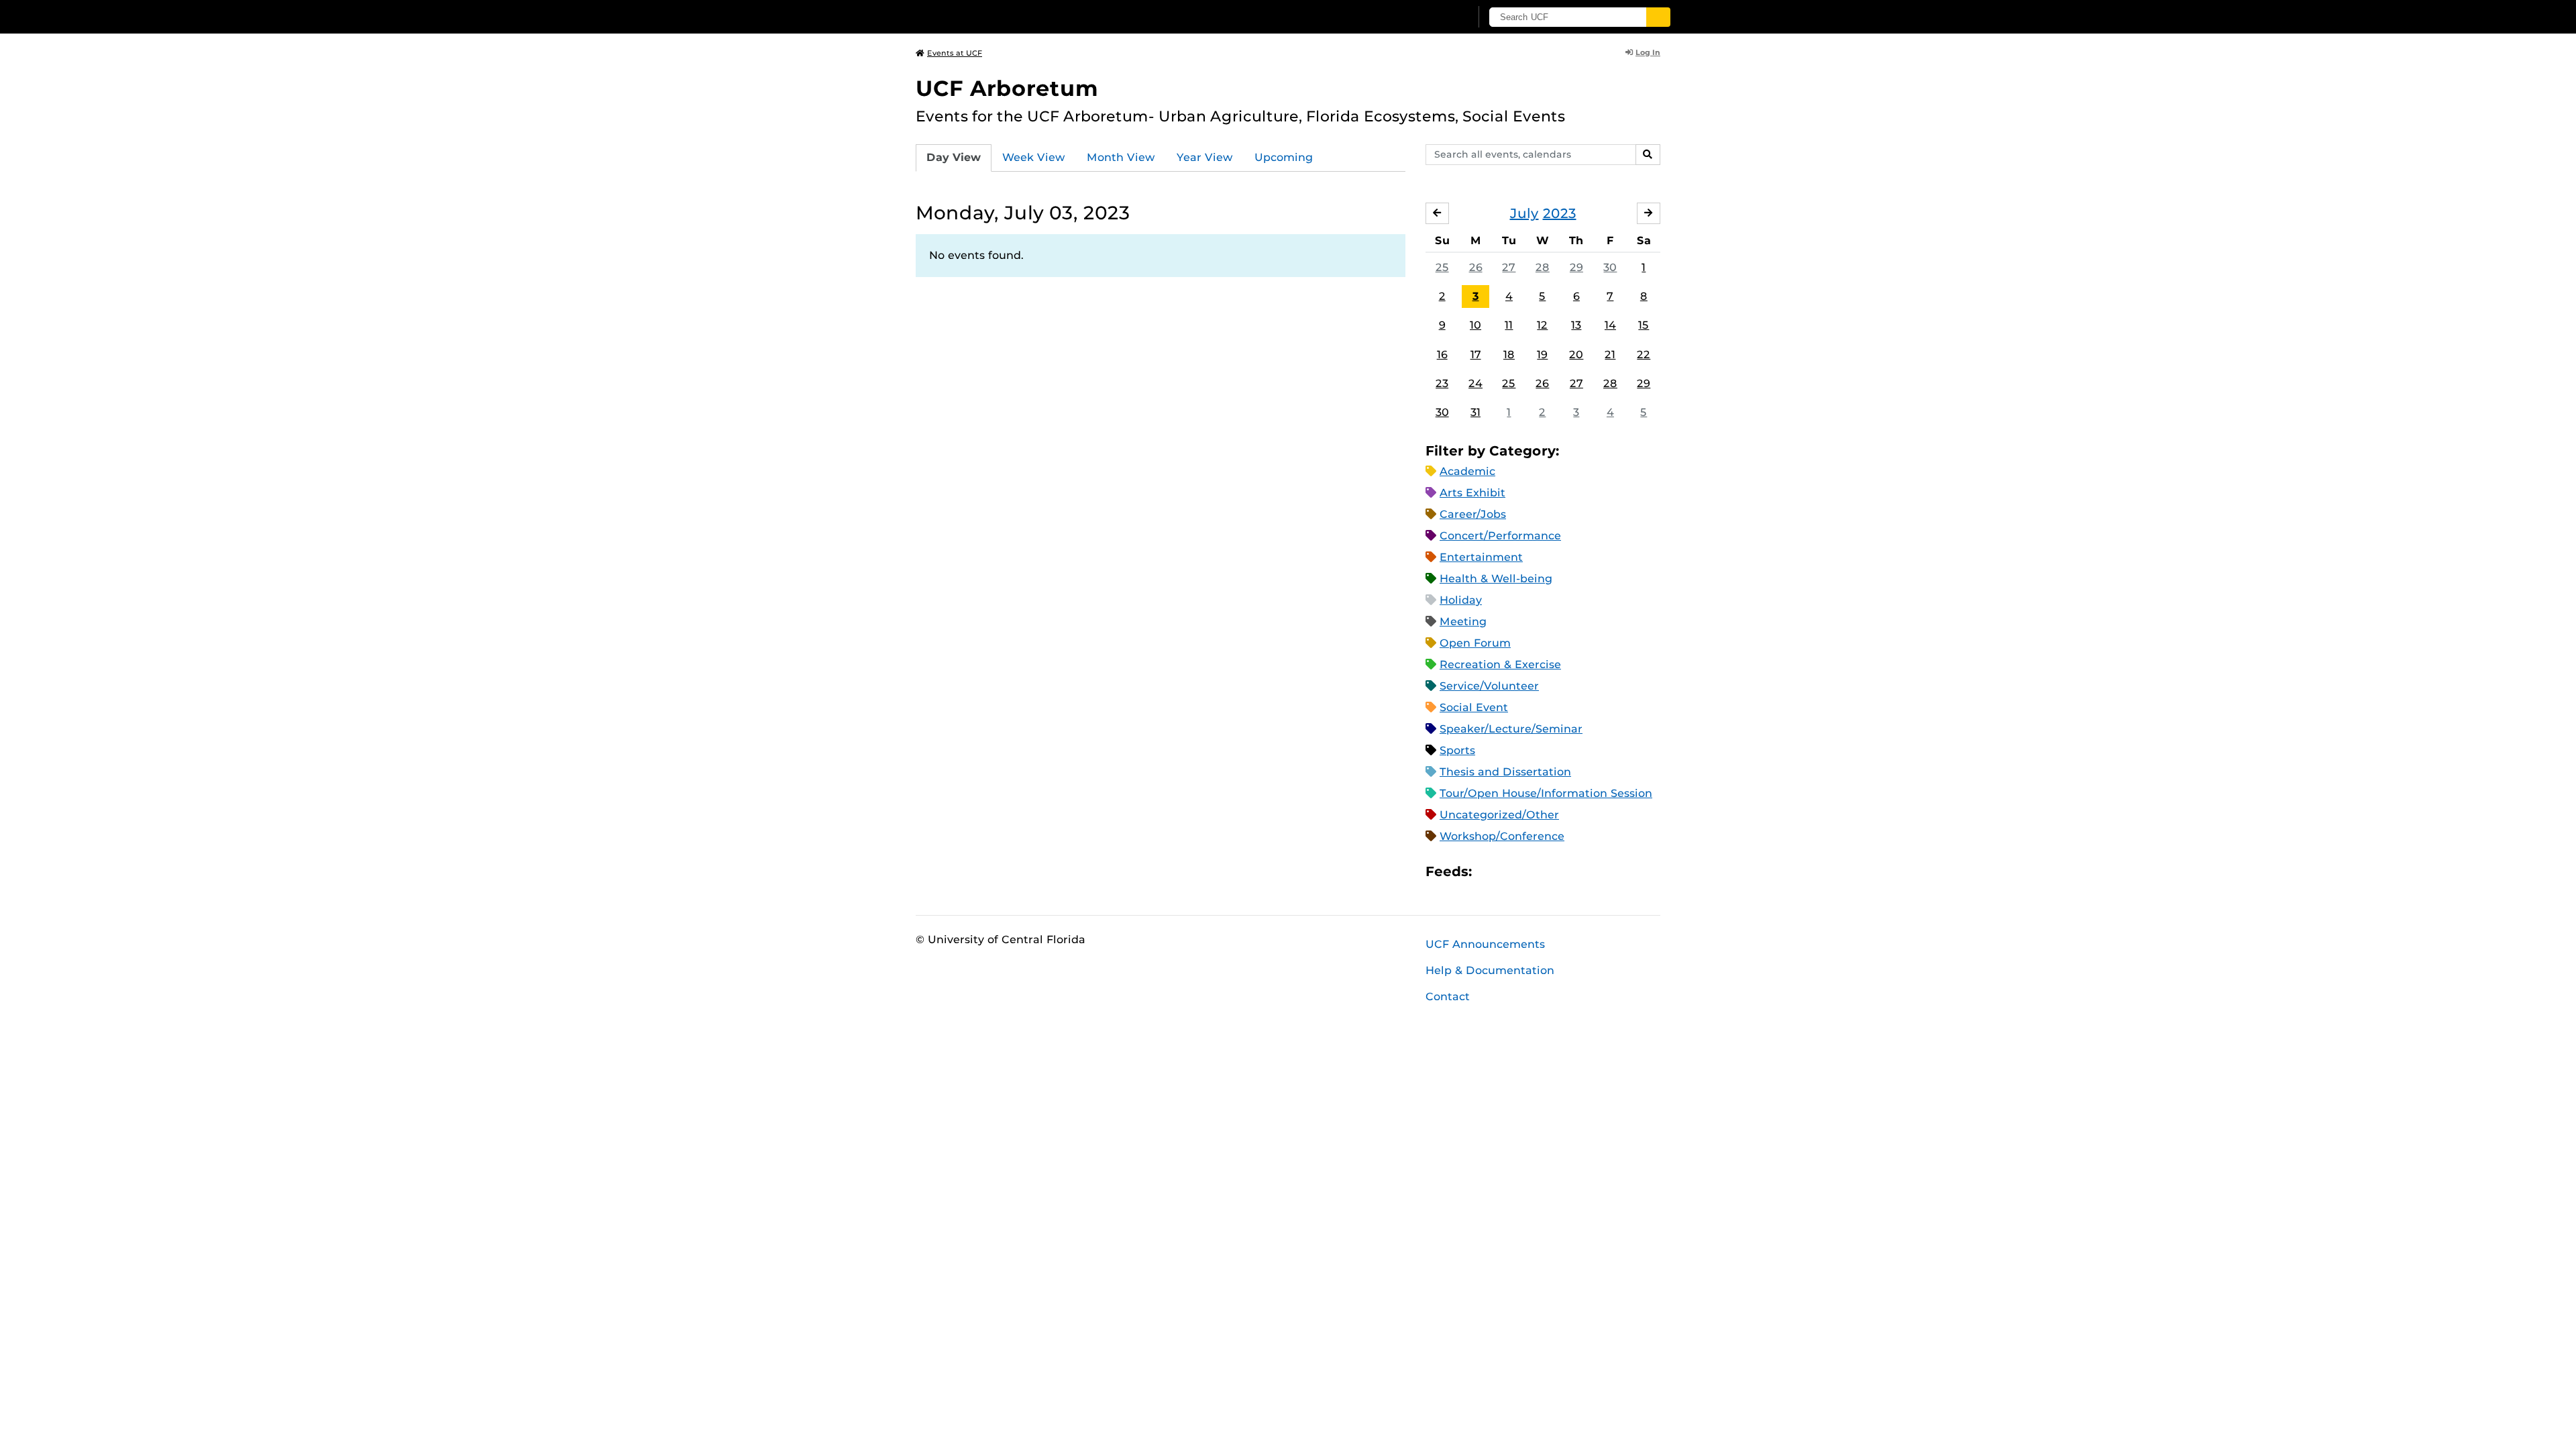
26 (1476, 267)
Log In (1648, 52)
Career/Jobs (1473, 514)
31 (1475, 412)
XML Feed (1558, 872)
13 (1576, 325)
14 (1610, 325)
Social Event (1474, 707)
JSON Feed (1580, 872)
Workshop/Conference (1502, 836)
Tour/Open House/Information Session (1546, 793)
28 (1543, 267)
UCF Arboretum (1007, 88)
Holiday (1461, 600)
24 (1475, 383)
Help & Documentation (1490, 970)
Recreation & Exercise (1500, 664)
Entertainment (1481, 557)
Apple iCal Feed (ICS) (1489, 872)
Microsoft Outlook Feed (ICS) (1512, 872)
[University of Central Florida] (1014, 16)
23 (1442, 383)
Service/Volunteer (1489, 686)
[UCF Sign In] (1427, 17)
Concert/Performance (1500, 536)
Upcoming (1284, 157)
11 (1509, 325)
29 (1576, 267)
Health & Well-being (1496, 579)
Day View (954, 157)
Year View (1205, 157)
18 (1509, 355)
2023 (1560, 213)
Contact (1448, 997)
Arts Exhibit (1472, 493)
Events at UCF (955, 53)
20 (1576, 355)
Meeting (1463, 622)
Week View (1034, 157)
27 (1509, 267)
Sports (1457, 750)
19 (1542, 355)
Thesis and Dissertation (1505, 772)
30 (1610, 267)
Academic (1467, 471)
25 (1442, 267)
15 (1644, 325)
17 (1476, 355)
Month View (1121, 157)
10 (1475, 325)
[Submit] (1658, 17)
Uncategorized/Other (1499, 815)
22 (1644, 355)
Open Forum (1475, 643)
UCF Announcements (1485, 944)
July (1524, 213)
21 (1610, 355)
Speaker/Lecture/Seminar (1511, 729)
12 (1542, 325)
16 (1442, 355)
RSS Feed (1535, 872)
